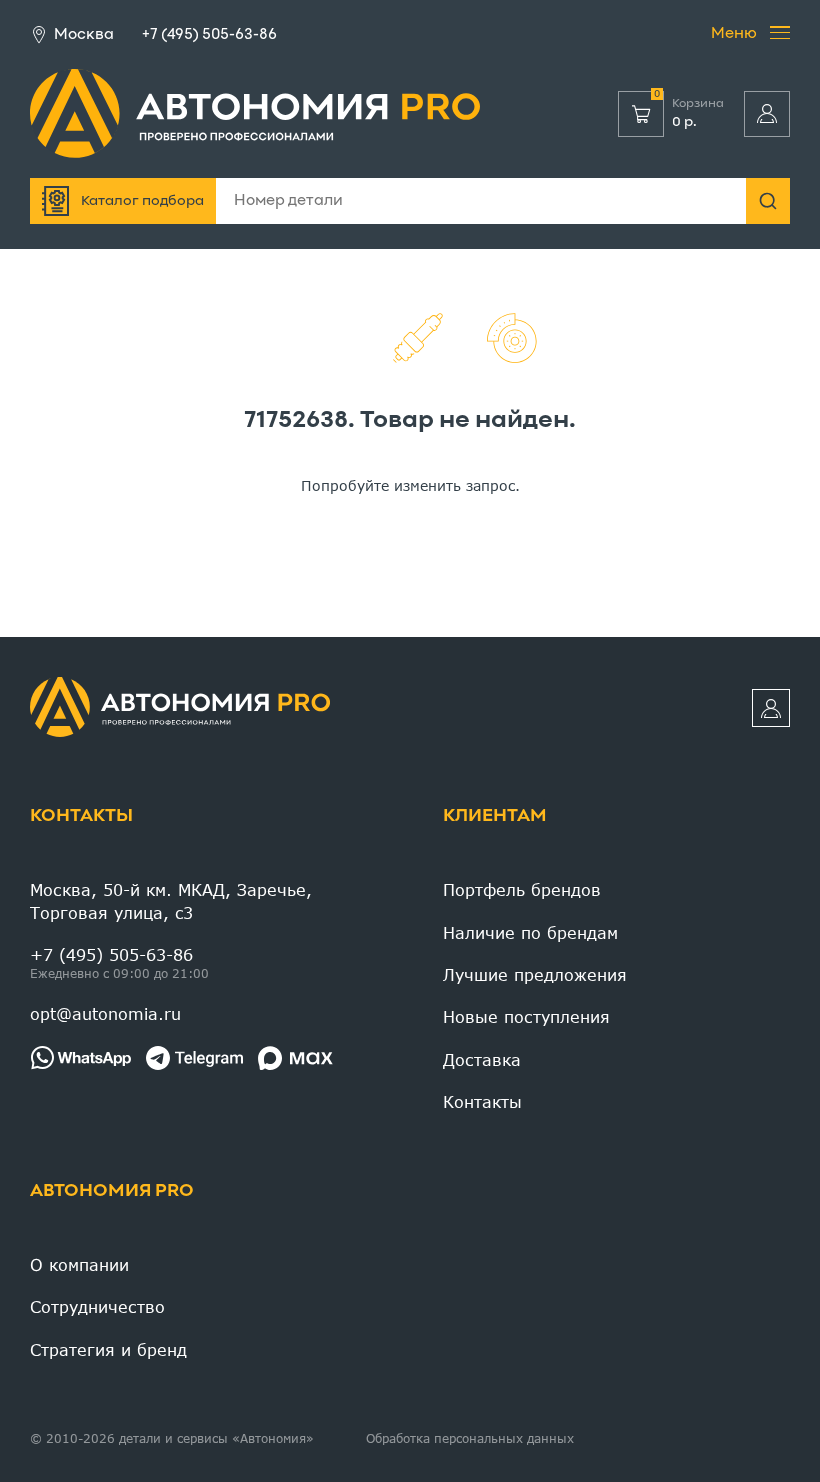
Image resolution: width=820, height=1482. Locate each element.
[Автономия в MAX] (295, 1058)
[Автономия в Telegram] (194, 1058)
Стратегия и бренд (108, 1349)
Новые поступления (526, 1016)
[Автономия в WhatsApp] (80, 1058)
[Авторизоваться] (767, 114)
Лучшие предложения (535, 974)
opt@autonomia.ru (105, 1013)
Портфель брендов (522, 889)
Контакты (81, 816)
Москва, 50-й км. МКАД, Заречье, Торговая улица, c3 (171, 900)
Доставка (482, 1059)
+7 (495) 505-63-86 (209, 35)
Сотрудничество (97, 1306)
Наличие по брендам (530, 932)
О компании (79, 1264)
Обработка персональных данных (470, 1438)
